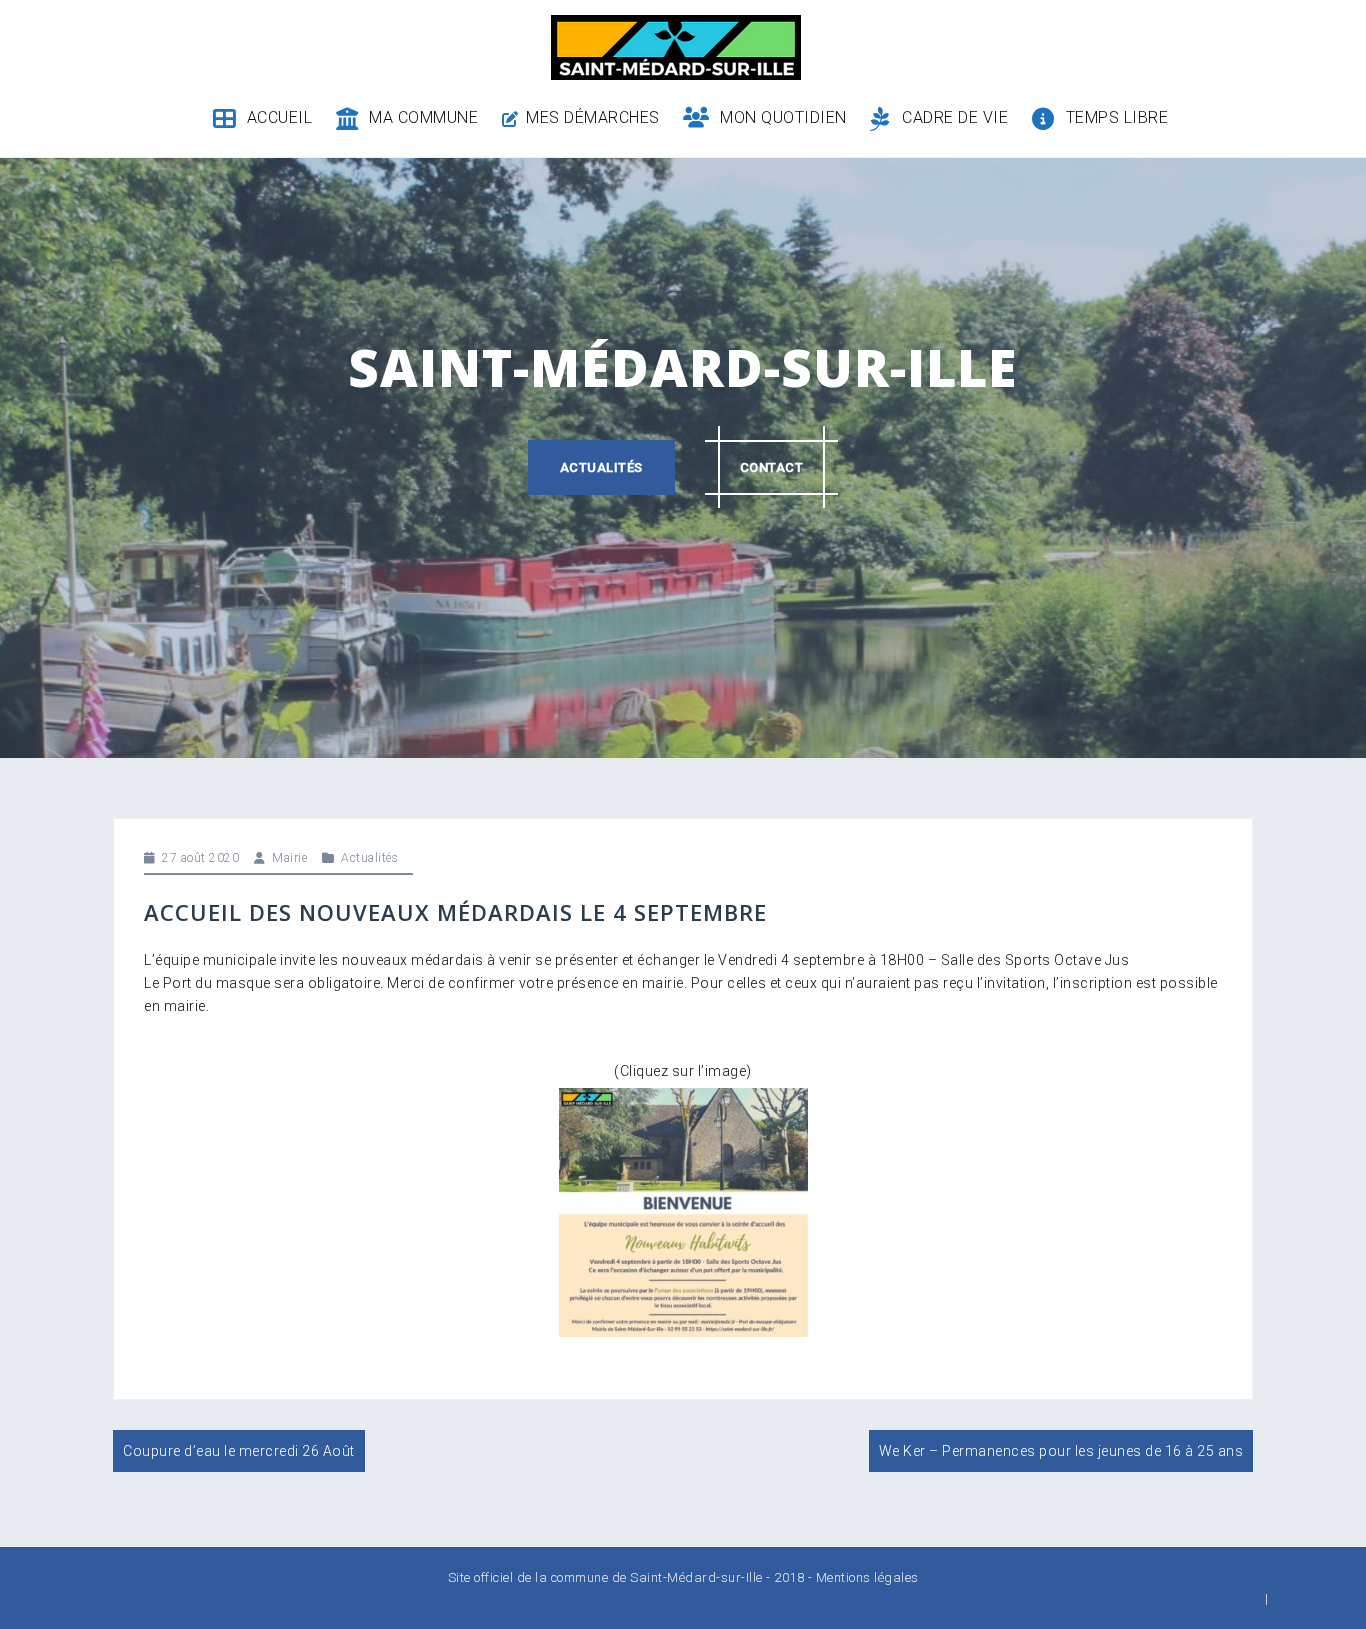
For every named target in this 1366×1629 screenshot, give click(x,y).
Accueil (279, 117)
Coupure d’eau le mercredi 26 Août (239, 1451)
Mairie (289, 858)
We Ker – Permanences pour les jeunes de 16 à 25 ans (1061, 1451)
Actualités (601, 467)
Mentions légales (867, 1577)
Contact (772, 467)
